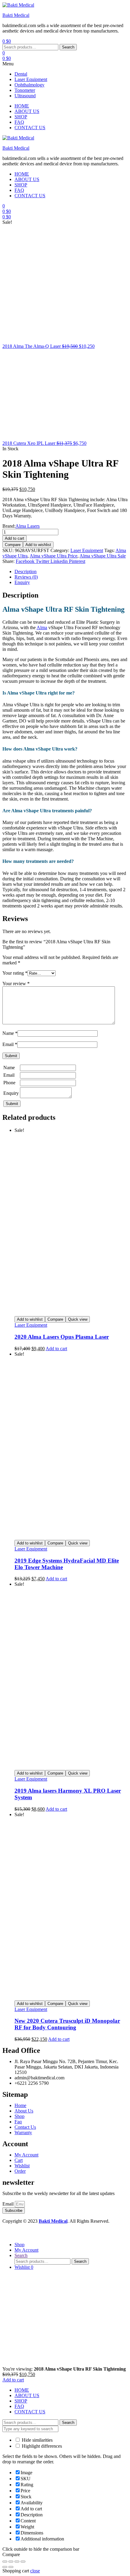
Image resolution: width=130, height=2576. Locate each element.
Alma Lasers (28, 526)
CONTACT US (30, 2412)
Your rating (15, 973)
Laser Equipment (31, 79)
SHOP (21, 2401)
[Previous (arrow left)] (5, 2567)
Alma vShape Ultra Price (54, 556)
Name (10, 1033)
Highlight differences (41, 2446)
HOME (22, 2390)
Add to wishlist (38, 545)
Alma (42, 628)
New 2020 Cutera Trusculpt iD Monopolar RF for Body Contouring (67, 2024)
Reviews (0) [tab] (26, 577)
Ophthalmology (29, 85)
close (35, 2571)
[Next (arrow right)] (11, 2567)
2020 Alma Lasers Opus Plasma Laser (62, 1337)
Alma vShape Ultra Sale (103, 556)
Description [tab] (26, 571)
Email (10, 1044)
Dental (21, 74)
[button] (65, 64)
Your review (16, 984)
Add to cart (15, 538)
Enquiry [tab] (22, 582)
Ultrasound (25, 96)
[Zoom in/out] (5, 2562)
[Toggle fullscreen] (11, 2562)
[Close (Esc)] (23, 2562)
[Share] (17, 2562)
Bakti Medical (16, 15)
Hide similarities (37, 2440)
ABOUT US (27, 2395)
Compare (13, 545)
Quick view (78, 1319)
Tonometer (25, 90)
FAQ (19, 2406)
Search (68, 47)
